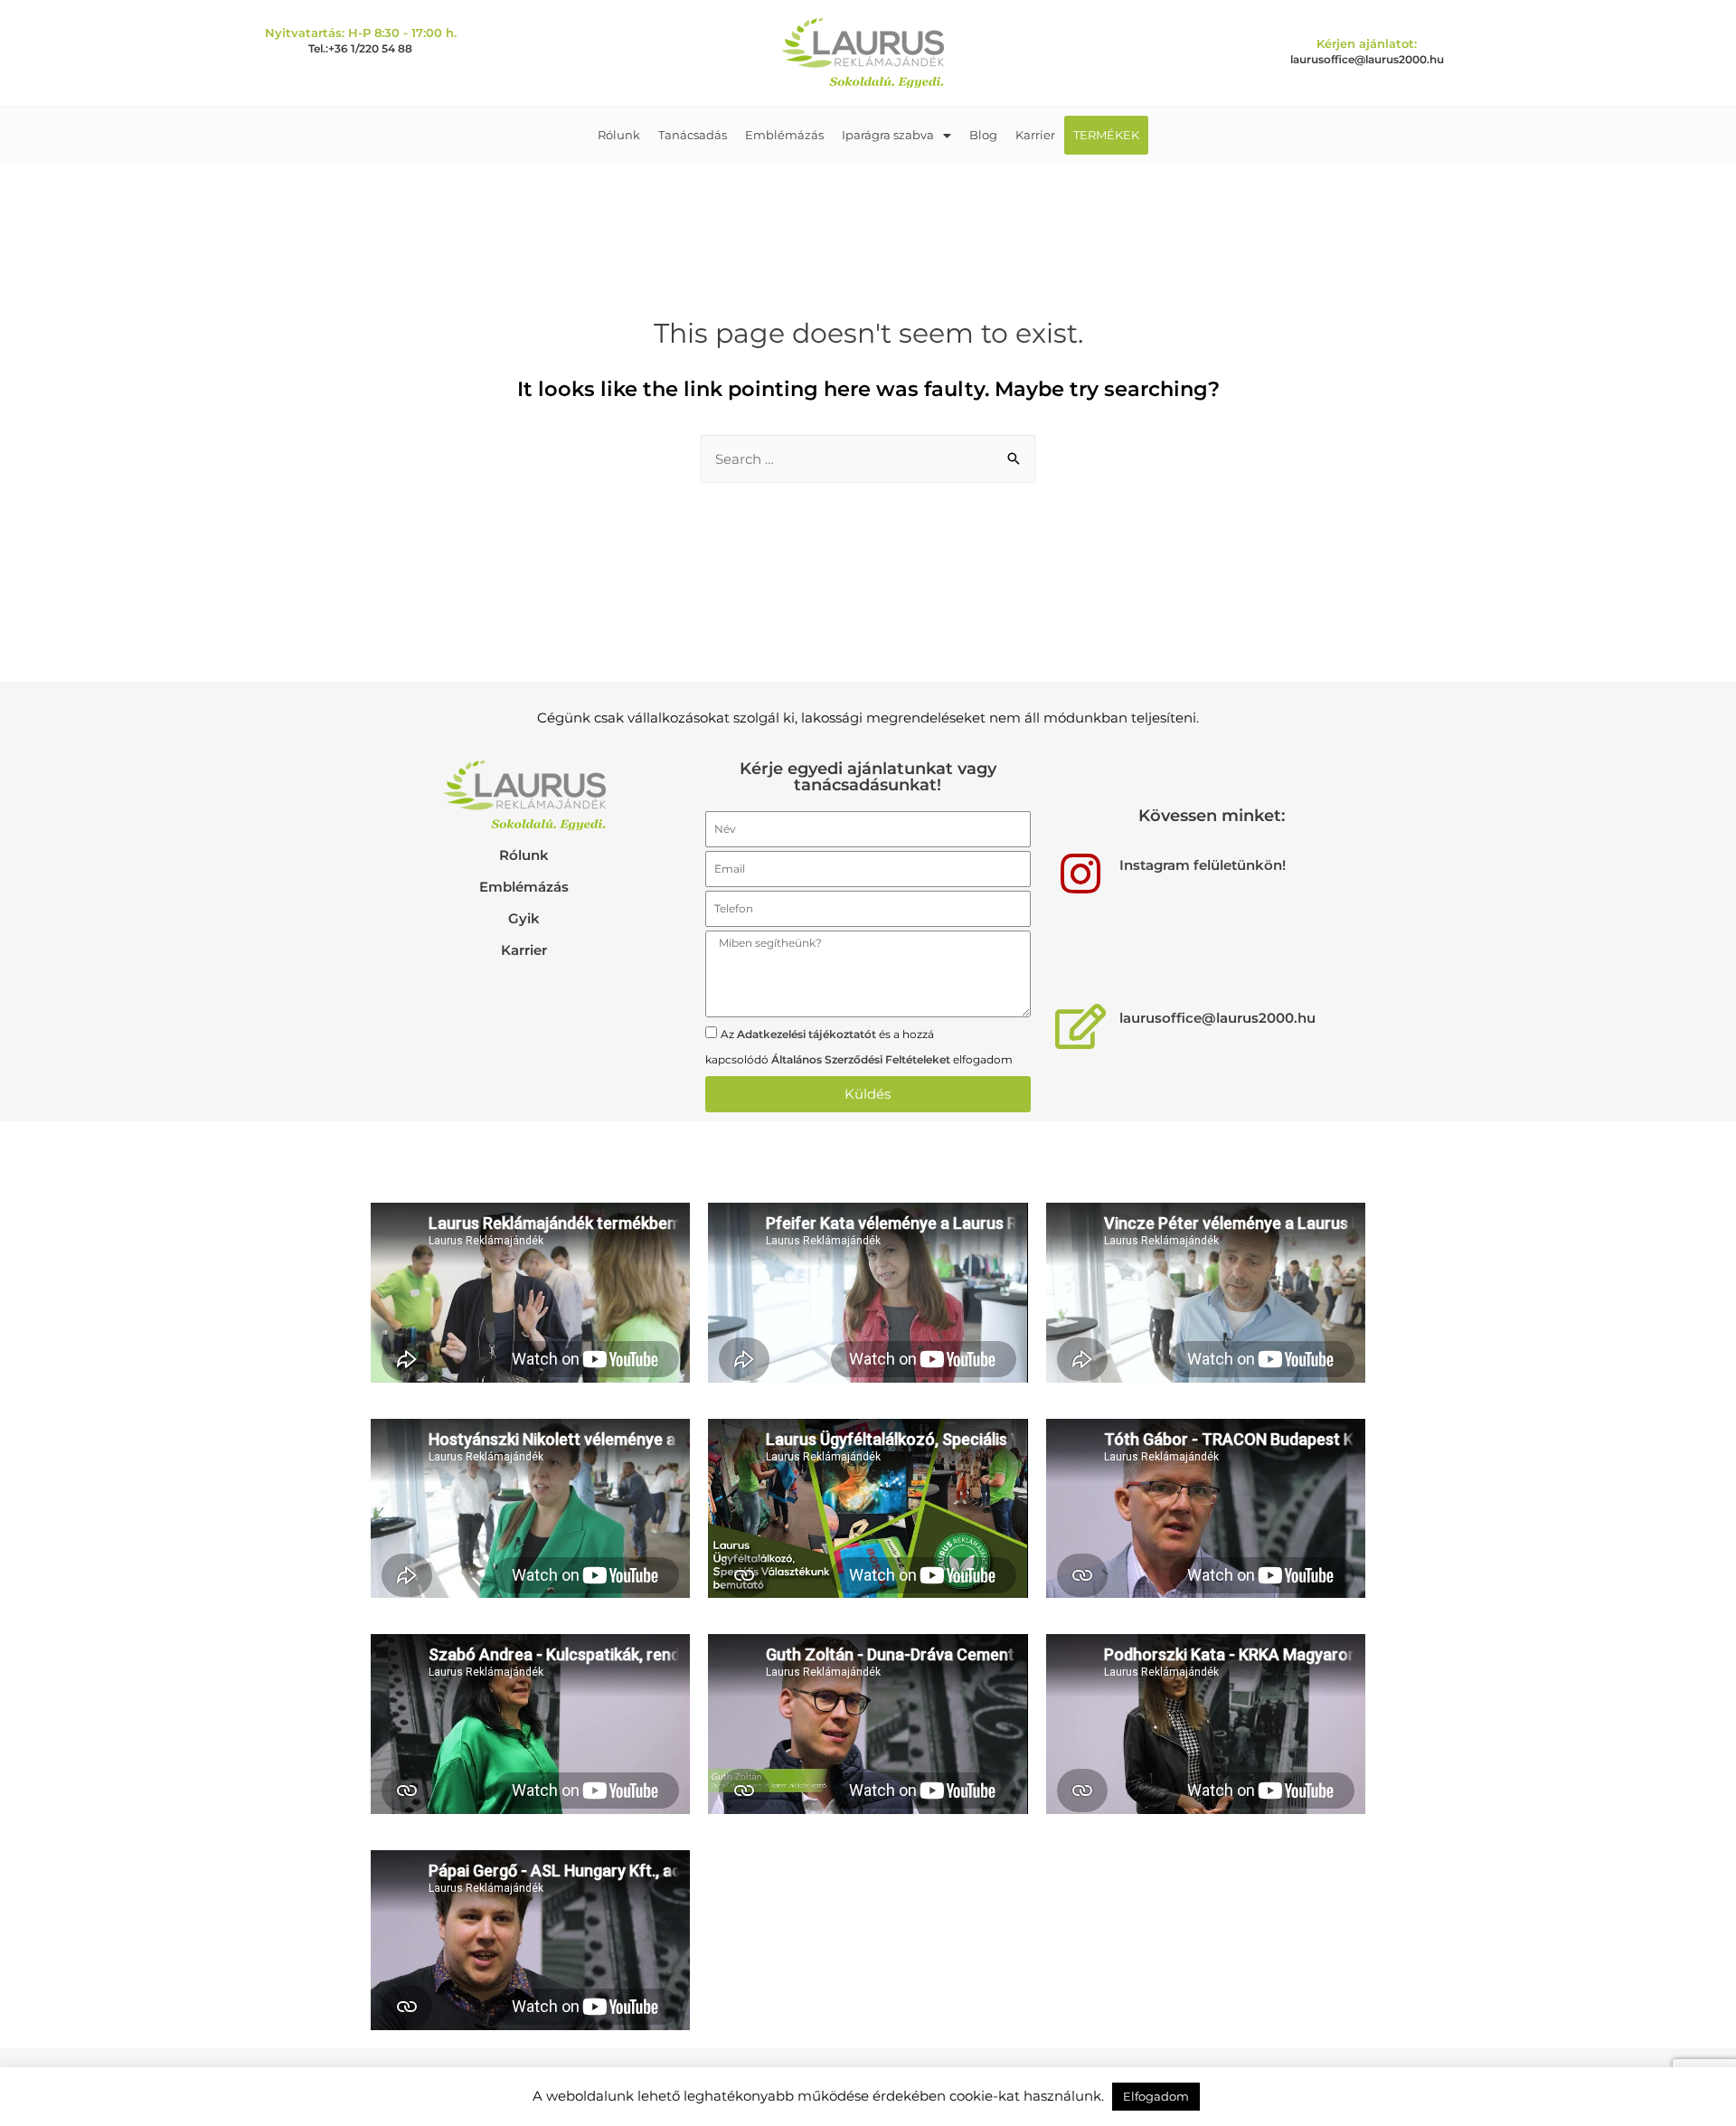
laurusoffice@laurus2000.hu (1367, 59)
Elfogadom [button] (1156, 2096)
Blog (983, 135)
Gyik (524, 918)
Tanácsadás (693, 135)
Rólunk (619, 135)
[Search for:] (868, 459)
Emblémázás (784, 135)
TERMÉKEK (1106, 135)
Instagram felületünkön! (1203, 865)
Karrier (1035, 135)
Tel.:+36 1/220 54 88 (360, 48)
